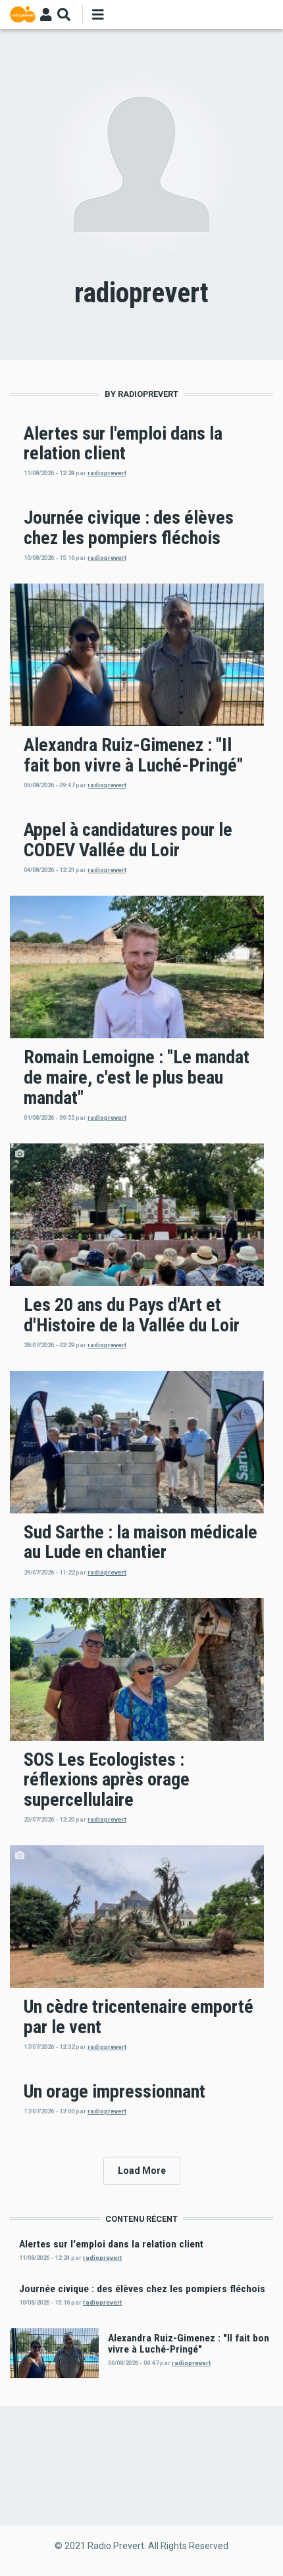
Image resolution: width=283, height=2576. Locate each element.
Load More (142, 2171)
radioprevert (107, 473)
